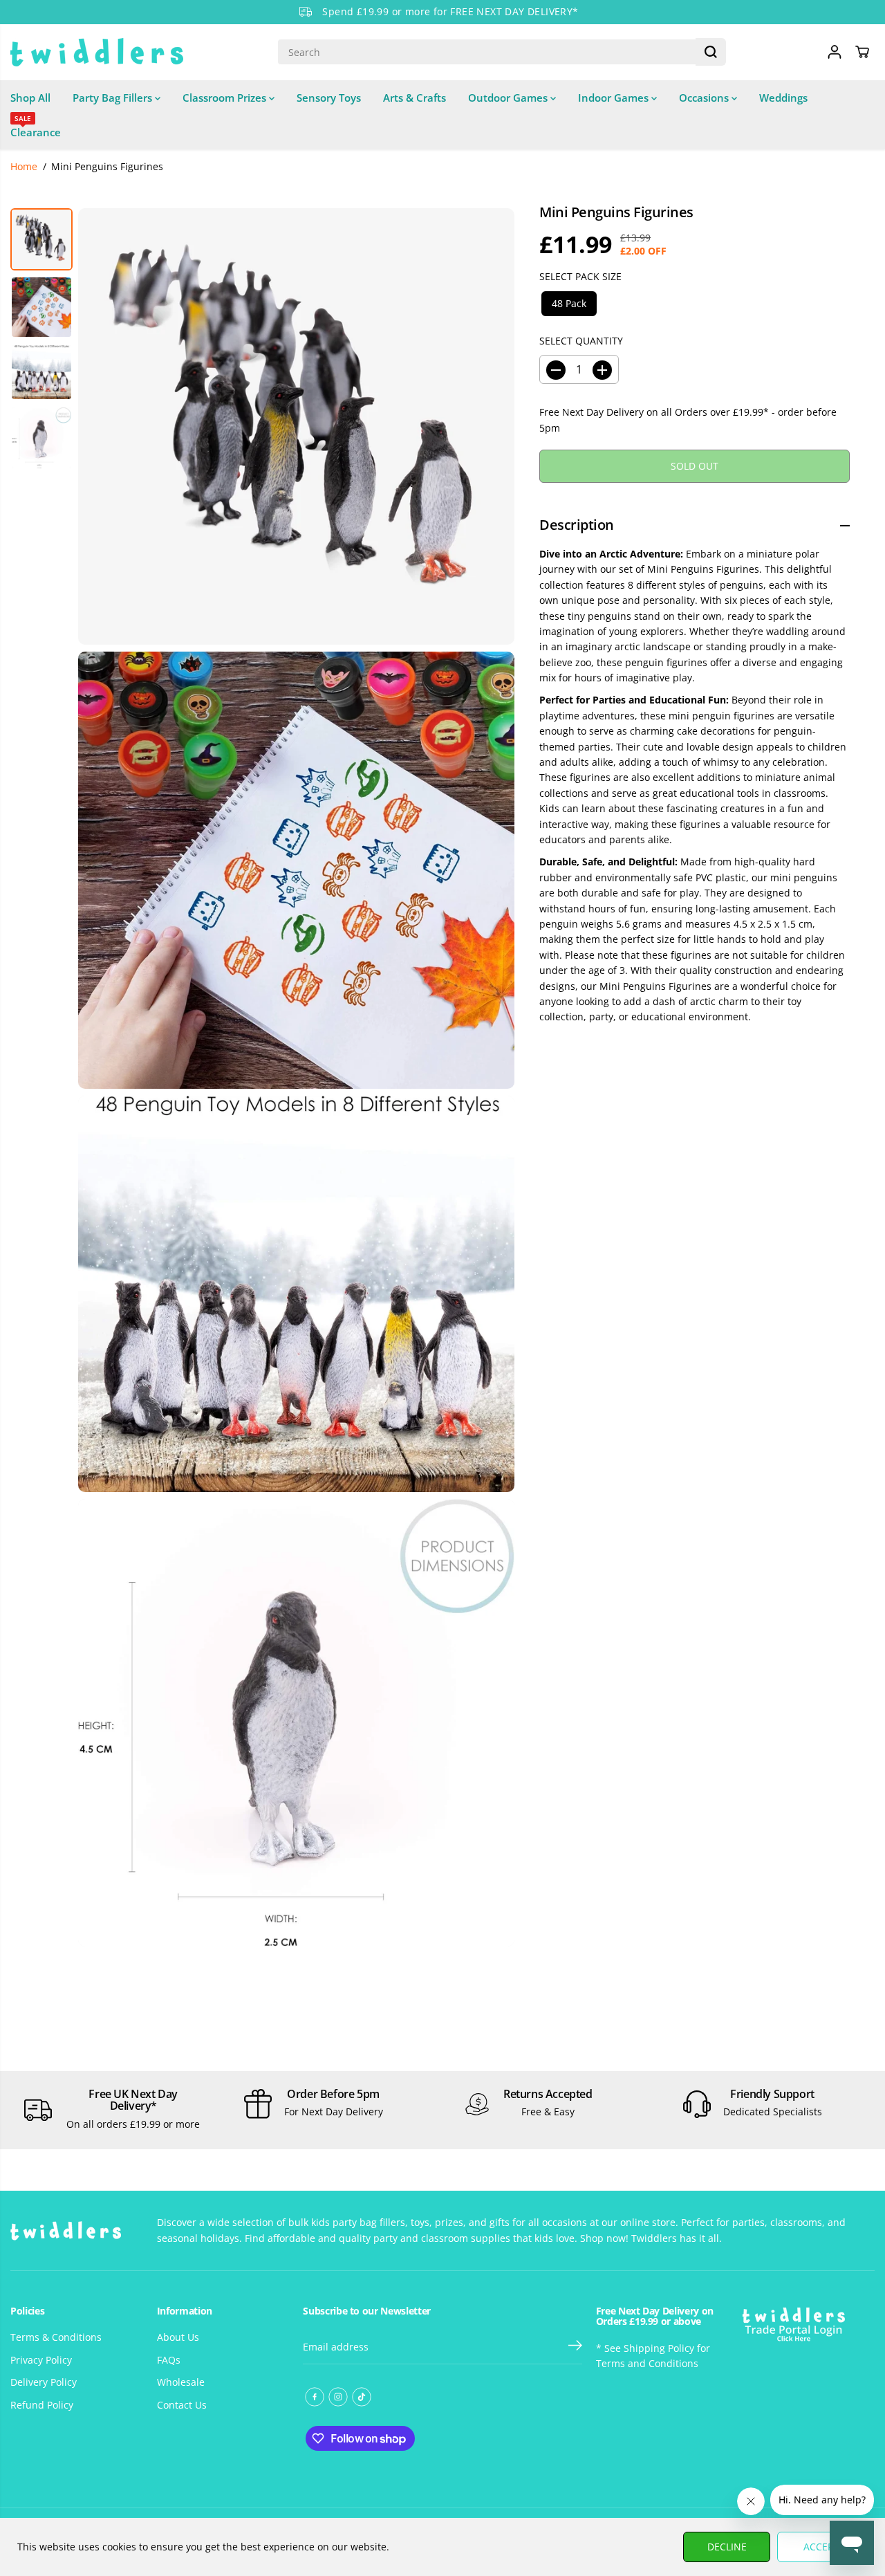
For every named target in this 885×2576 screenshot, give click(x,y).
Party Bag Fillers (114, 98)
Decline (727, 2547)
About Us (178, 2337)
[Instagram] (338, 2397)
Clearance (36, 127)
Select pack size (580, 277)
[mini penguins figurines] (296, 426)
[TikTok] (362, 2397)
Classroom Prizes (226, 98)
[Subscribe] (575, 2347)
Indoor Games (615, 98)
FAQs (169, 2360)
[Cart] (862, 52)
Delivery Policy (44, 2382)
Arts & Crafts (414, 98)
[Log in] (835, 52)
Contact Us (182, 2405)
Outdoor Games (509, 98)
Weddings (783, 98)
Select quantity (581, 341)
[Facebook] (315, 2397)
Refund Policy (42, 2405)
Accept (821, 2547)
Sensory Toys (329, 98)
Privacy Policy (41, 2360)
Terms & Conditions (56, 2337)
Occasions (705, 98)
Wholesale (181, 2382)
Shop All (30, 98)
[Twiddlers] (97, 52)
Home (24, 166)
